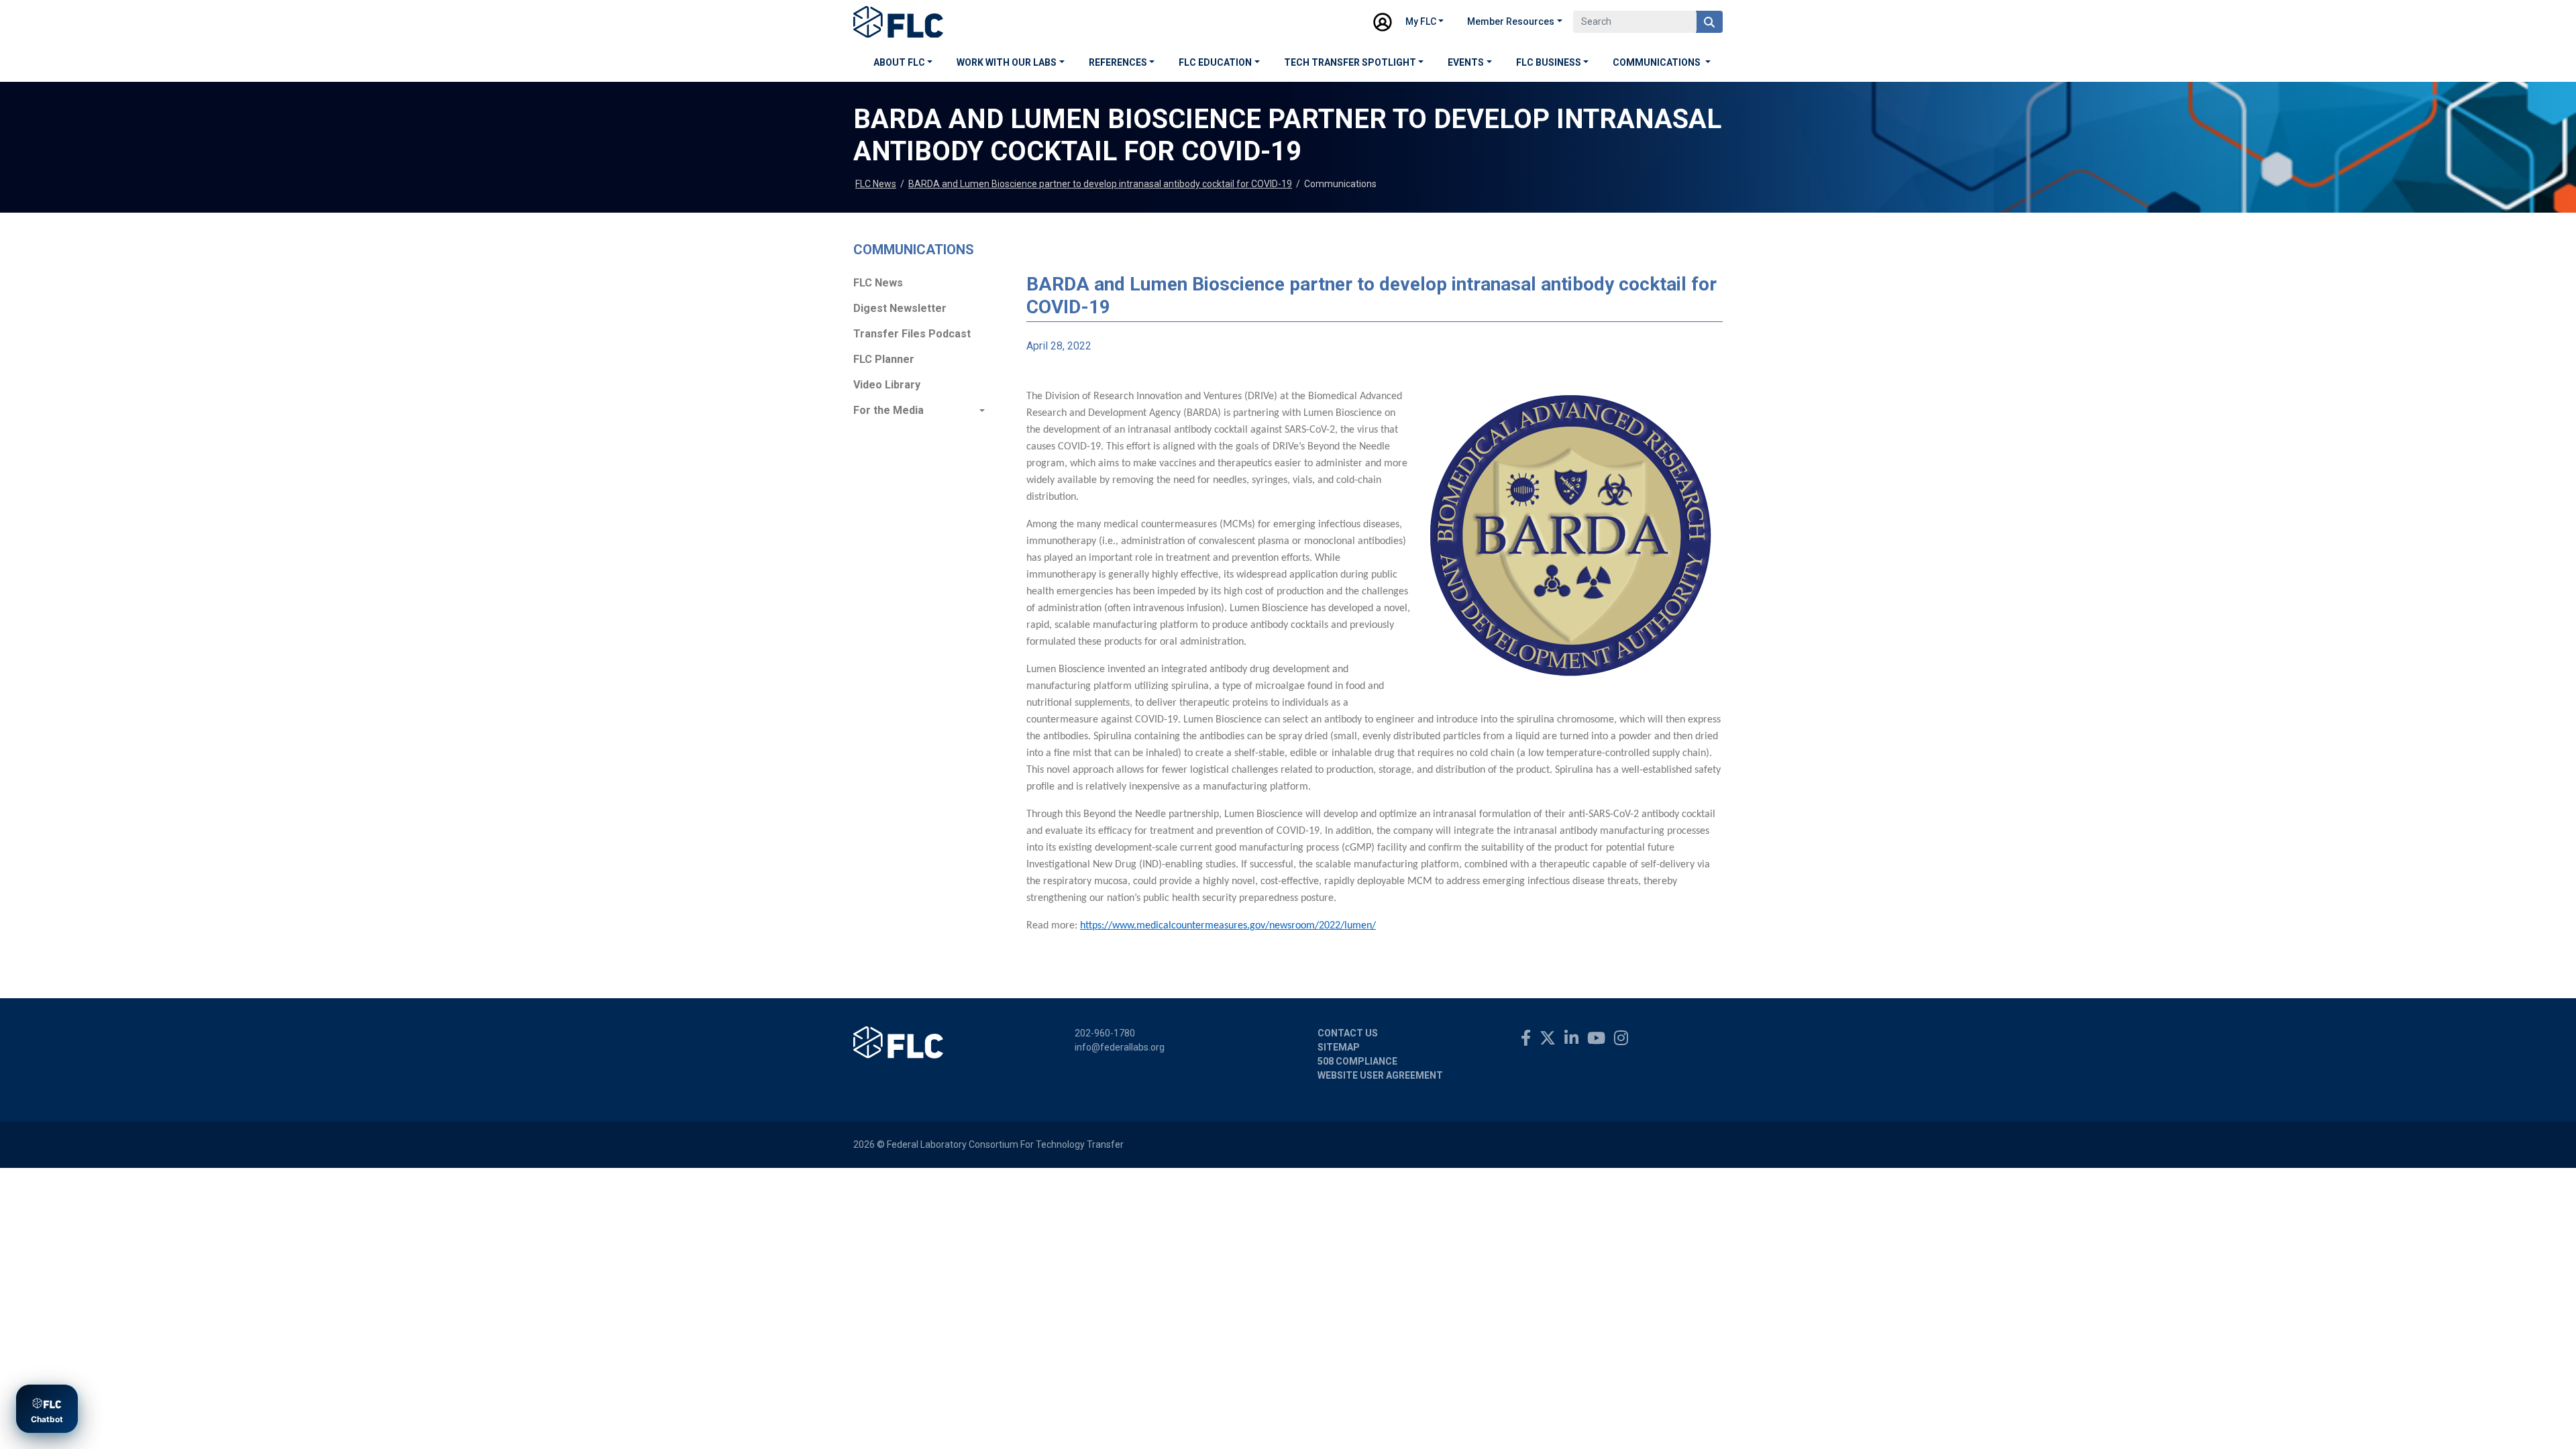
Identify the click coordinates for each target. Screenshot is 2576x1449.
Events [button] (1466, 62)
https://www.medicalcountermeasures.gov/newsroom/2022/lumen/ (1228, 926)
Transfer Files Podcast (912, 334)
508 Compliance (1357, 1061)
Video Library (887, 385)
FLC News (876, 184)
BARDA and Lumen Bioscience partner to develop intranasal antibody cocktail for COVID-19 (1100, 184)
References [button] (1118, 62)
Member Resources (1511, 21)
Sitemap (1339, 1047)
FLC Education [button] (1215, 62)
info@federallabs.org (1120, 1047)
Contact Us (1348, 1033)
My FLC (1421, 21)
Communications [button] (1658, 62)
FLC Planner (884, 359)
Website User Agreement (1380, 1075)
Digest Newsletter (900, 308)
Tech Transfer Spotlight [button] (1350, 62)
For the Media (889, 410)
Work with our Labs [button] (1007, 62)
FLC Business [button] (1549, 62)
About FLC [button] (899, 62)
